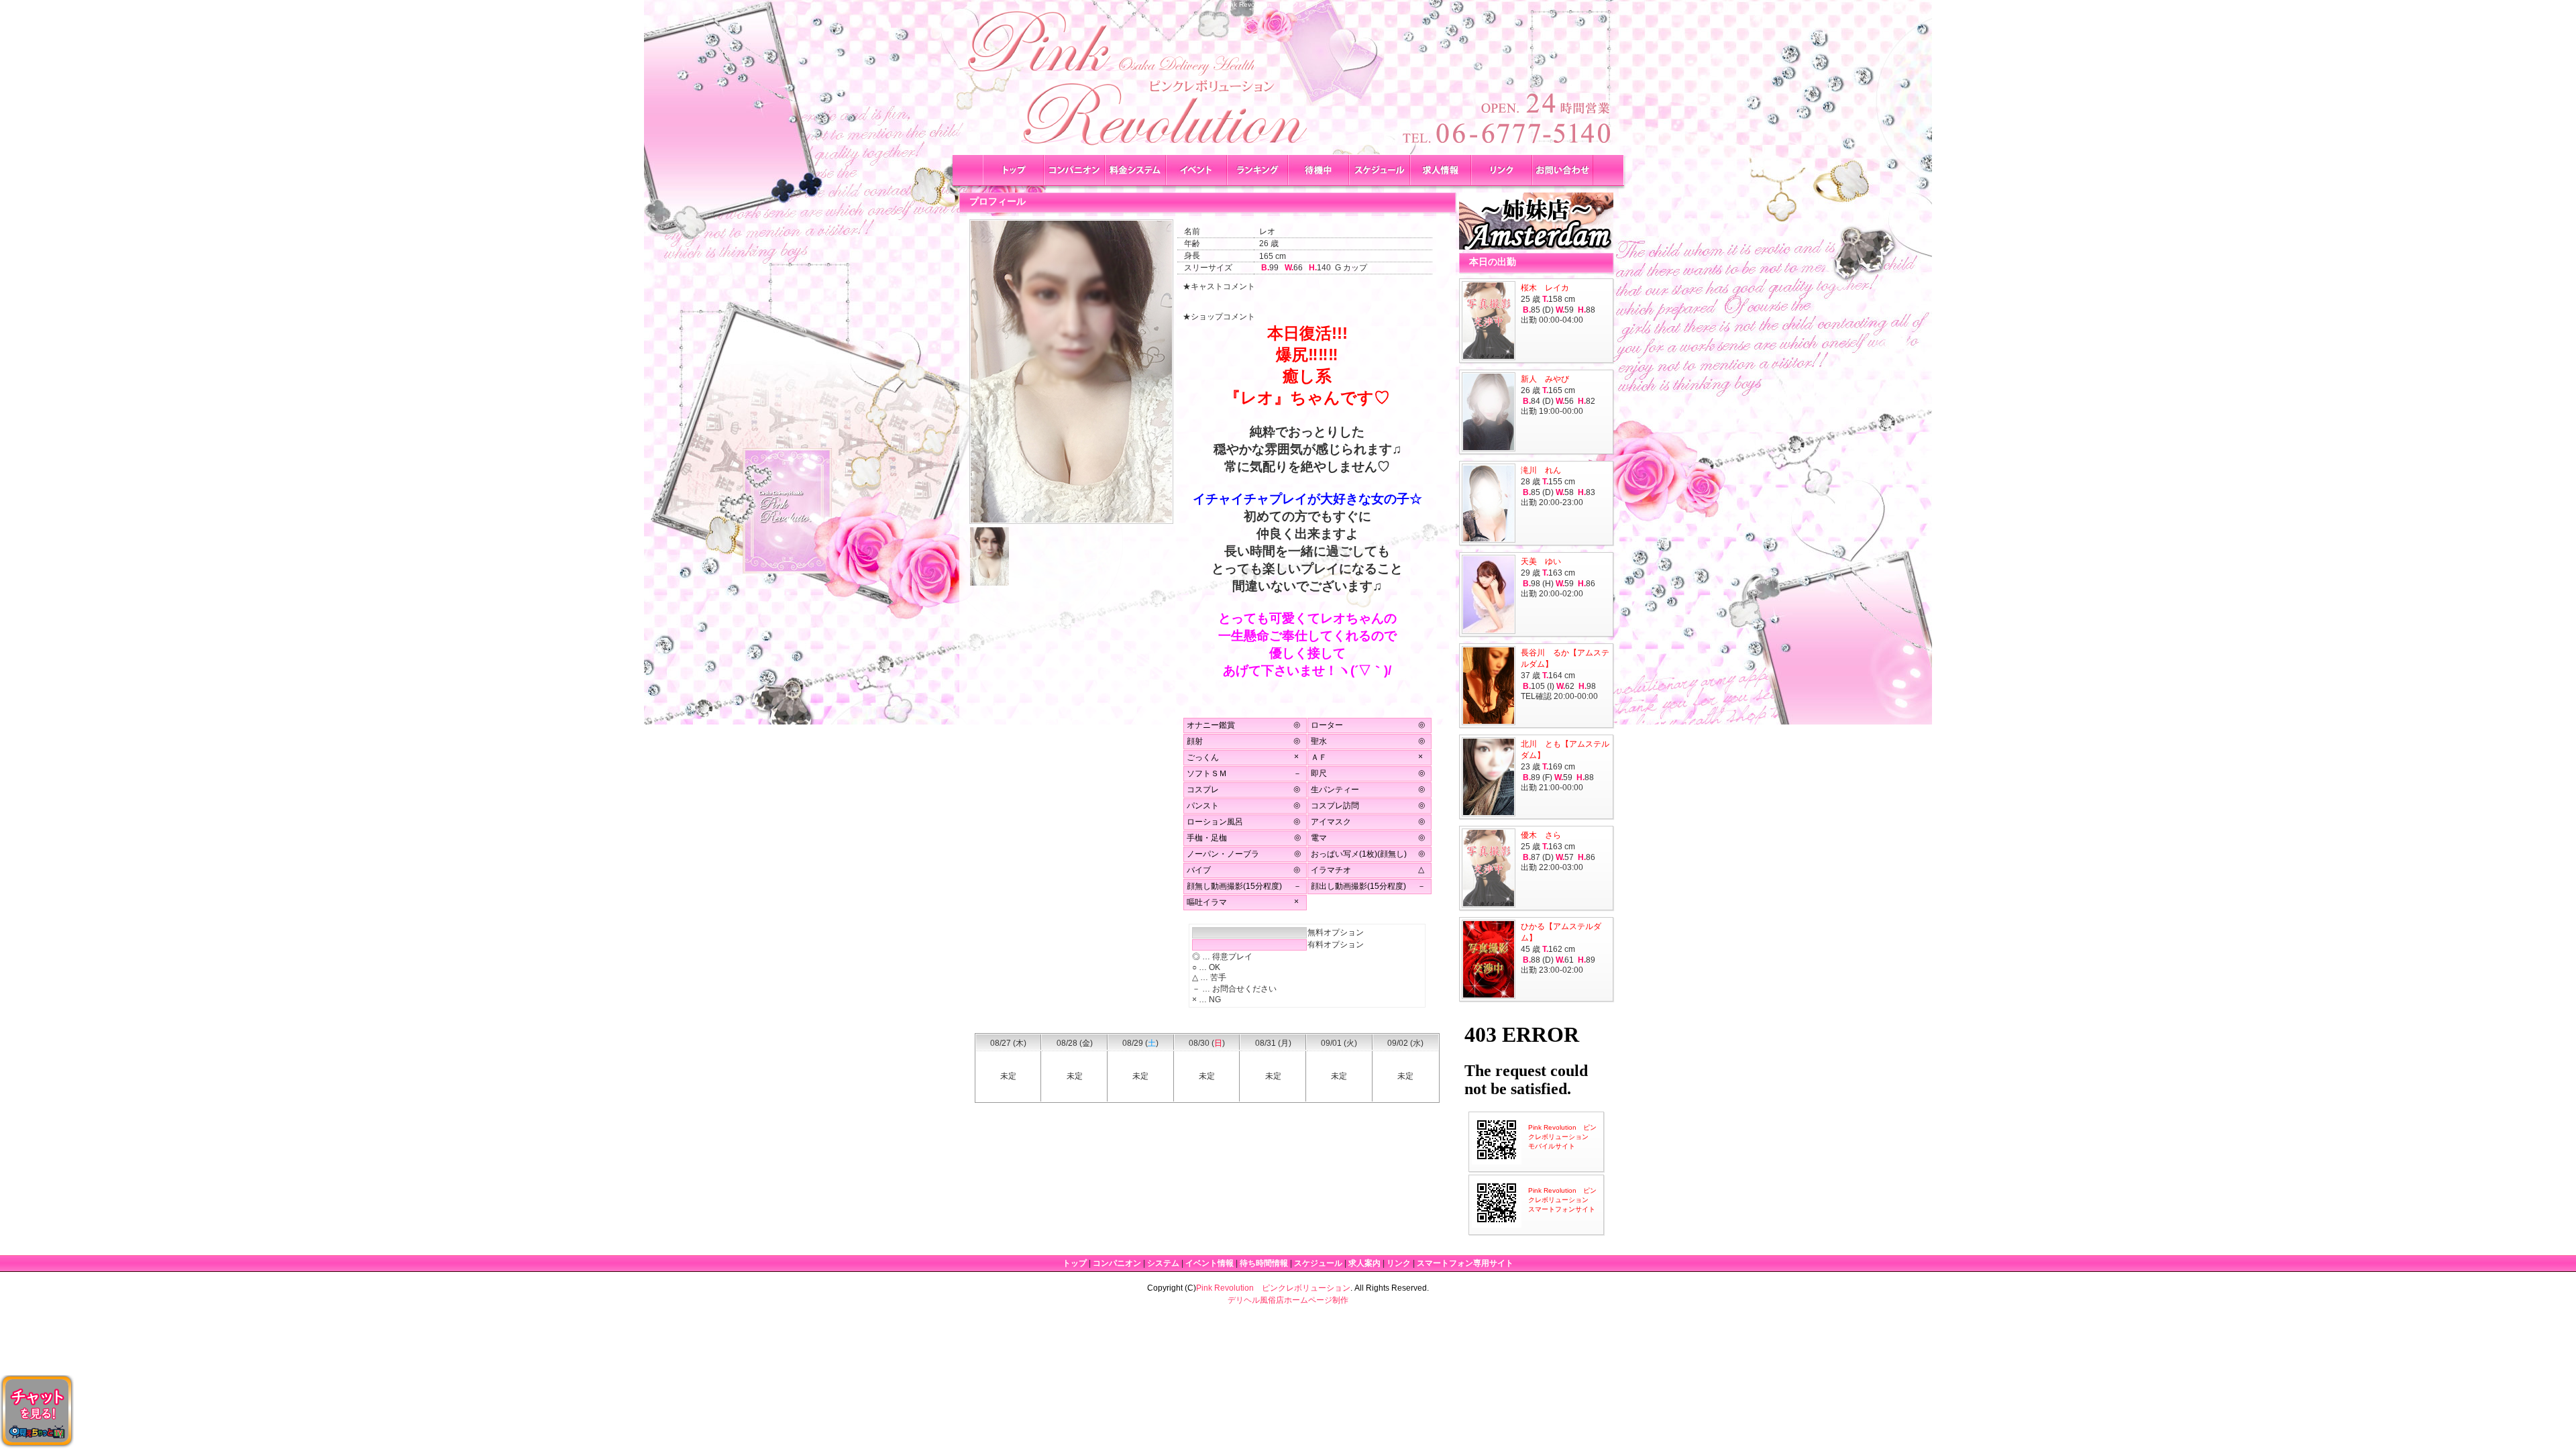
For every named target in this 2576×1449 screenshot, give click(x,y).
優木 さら (1541, 835)
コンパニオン (1117, 1263)
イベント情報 (1210, 1263)
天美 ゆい (1541, 561)
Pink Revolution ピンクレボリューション (1273, 1288)
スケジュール (1318, 1263)
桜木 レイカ (1545, 288)
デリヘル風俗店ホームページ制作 (1288, 1300)
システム (1163, 1263)
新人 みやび (1545, 379)
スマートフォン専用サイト (1465, 1263)
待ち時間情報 (1264, 1263)
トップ (1075, 1263)
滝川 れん (1541, 470)
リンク (1399, 1263)
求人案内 (1364, 1263)
